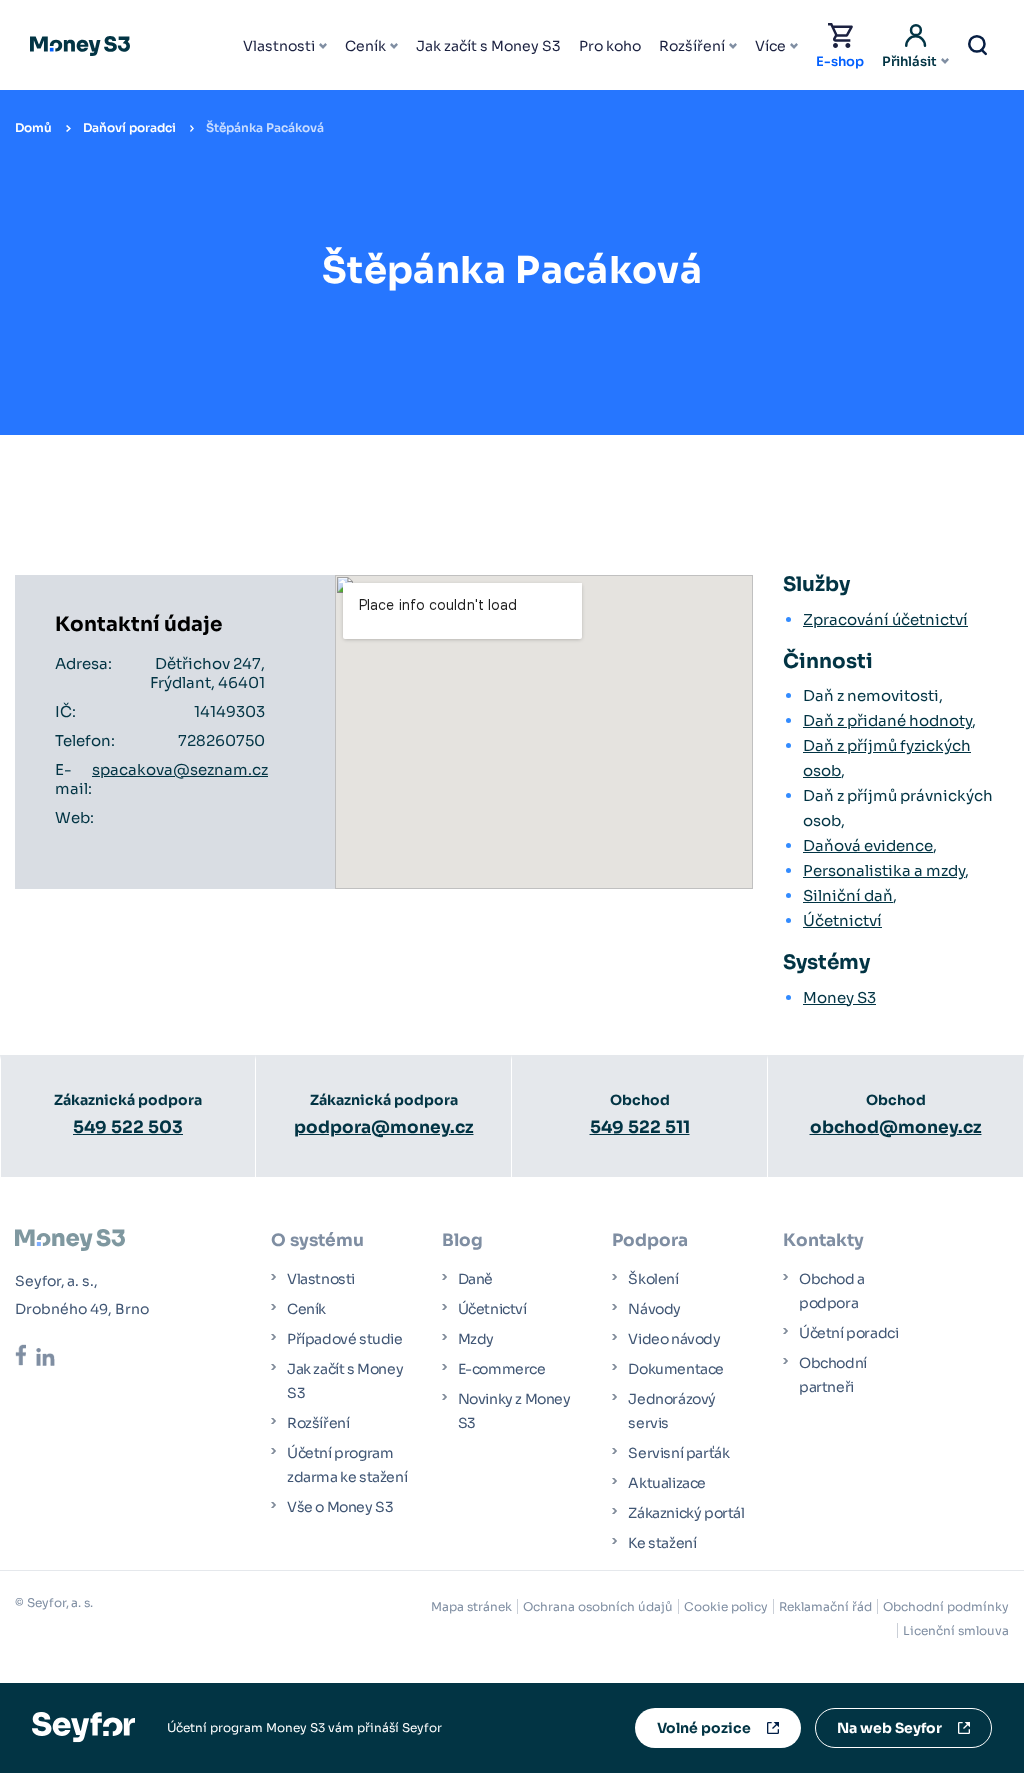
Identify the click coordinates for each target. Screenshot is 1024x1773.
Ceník (365, 46)
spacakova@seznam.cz (180, 769)
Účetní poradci (848, 1333)
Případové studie (345, 1339)
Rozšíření (692, 46)
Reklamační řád (825, 1606)
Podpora (650, 1240)
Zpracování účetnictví (885, 619)
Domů (33, 127)
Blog (462, 1240)
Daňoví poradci (129, 127)
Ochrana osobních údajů (598, 1606)
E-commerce (502, 1369)
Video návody (674, 1339)
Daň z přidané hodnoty (887, 720)
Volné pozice (704, 1728)
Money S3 (839, 997)
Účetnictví (842, 920)
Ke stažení (662, 1543)
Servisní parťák (678, 1453)
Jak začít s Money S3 (488, 46)
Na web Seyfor (889, 1728)
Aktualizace (667, 1483)
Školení (653, 1279)
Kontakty (823, 1240)
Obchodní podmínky (946, 1606)
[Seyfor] (83, 1726)
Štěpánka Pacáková (265, 127)
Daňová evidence (868, 845)
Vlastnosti (279, 46)
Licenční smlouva (956, 1630)
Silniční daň (848, 895)
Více (770, 46)
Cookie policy (726, 1606)
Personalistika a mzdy (884, 870)
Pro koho (610, 46)
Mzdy (476, 1339)
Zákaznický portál (686, 1513)
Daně (475, 1279)
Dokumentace (676, 1369)
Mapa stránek (471, 1606)
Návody (654, 1309)
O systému (317, 1240)
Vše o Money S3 (340, 1507)
